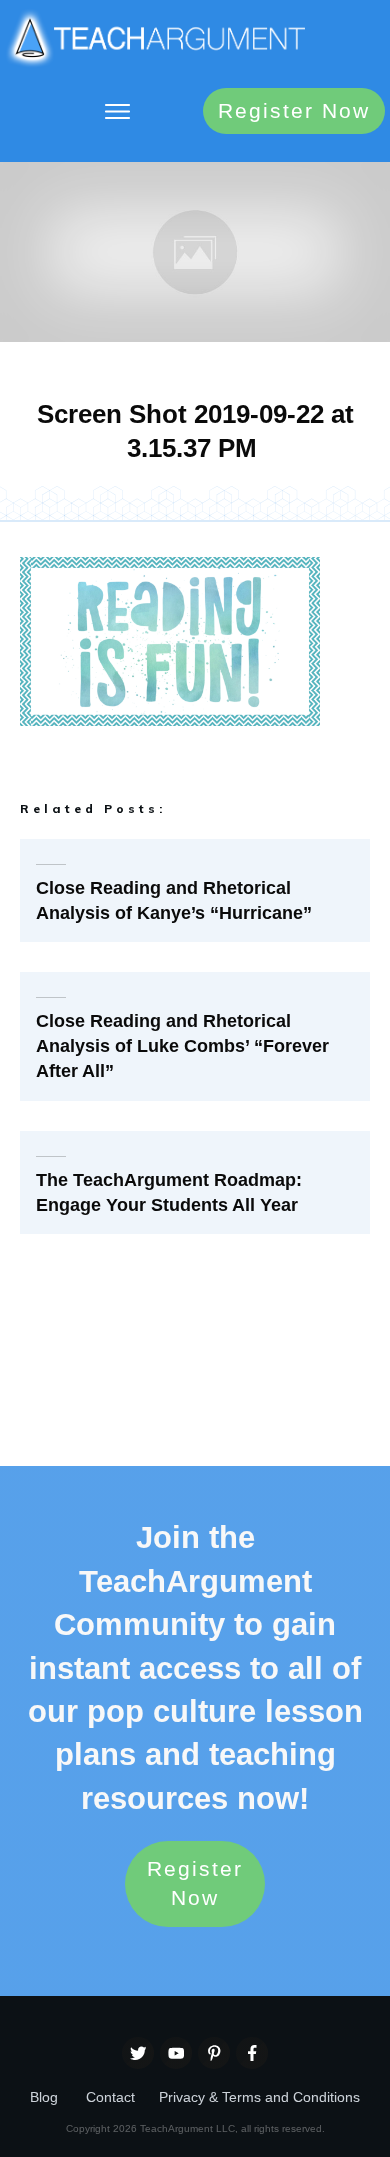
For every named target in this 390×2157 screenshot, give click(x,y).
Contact (110, 2097)
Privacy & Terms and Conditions (259, 2097)
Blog (44, 2097)
